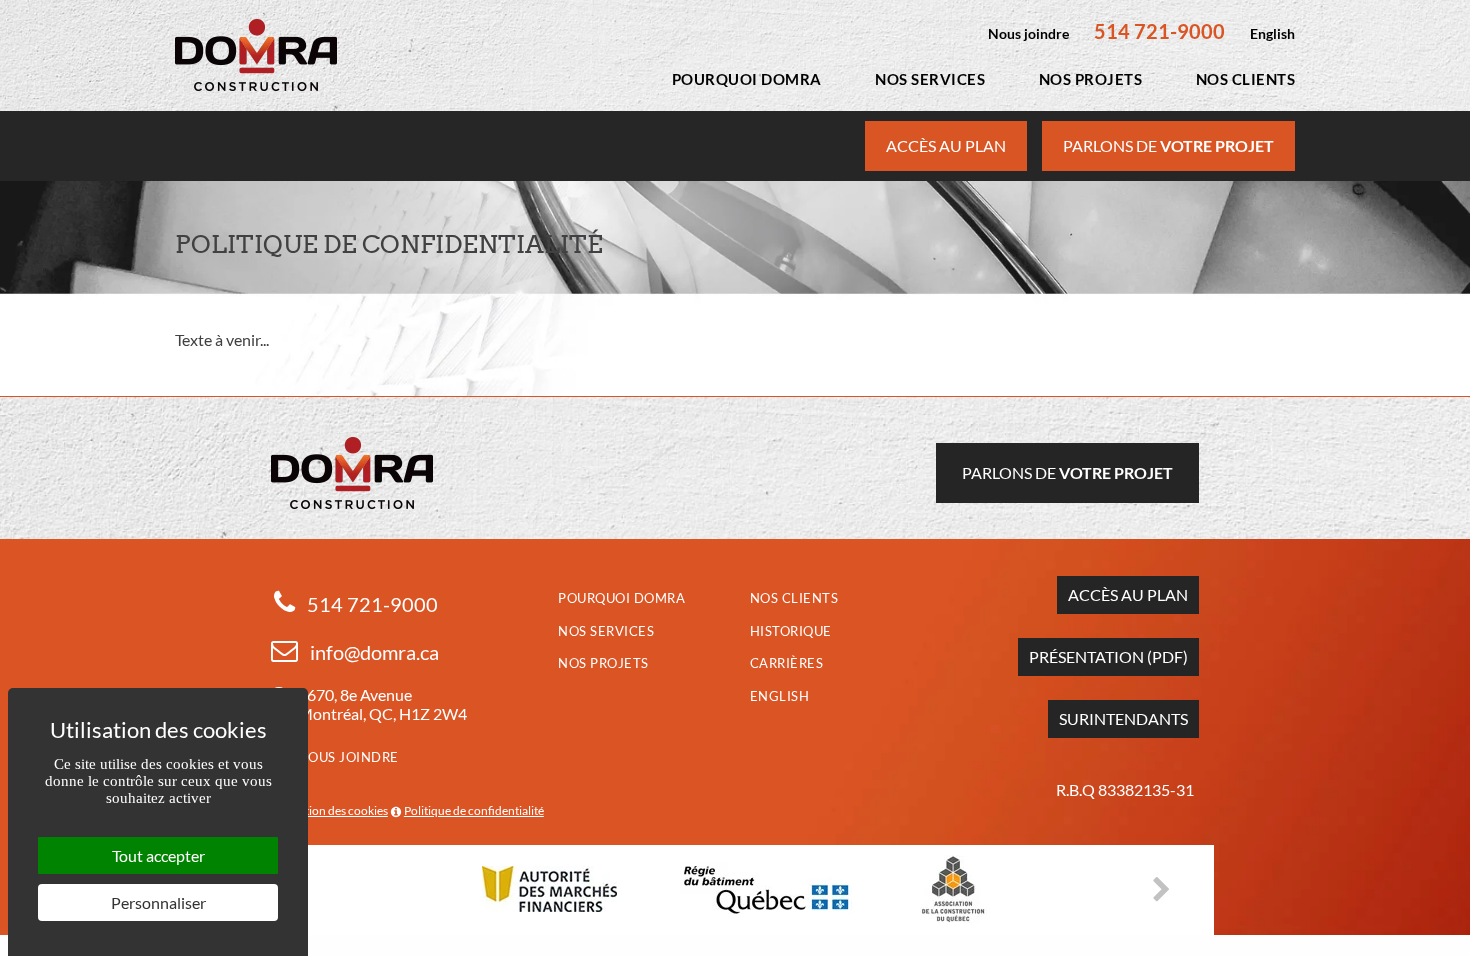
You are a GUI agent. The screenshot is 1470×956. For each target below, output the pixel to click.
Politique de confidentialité (474, 810)
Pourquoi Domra (747, 79)
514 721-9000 (1159, 31)
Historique (791, 631)
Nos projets (1091, 79)
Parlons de (1168, 145)
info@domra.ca (374, 652)
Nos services (930, 79)
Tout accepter (158, 855)
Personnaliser (158, 902)
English (1272, 33)
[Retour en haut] (1453, 939)
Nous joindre (1028, 33)
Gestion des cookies (336, 810)
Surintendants (1123, 718)
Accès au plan (946, 145)
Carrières (787, 663)
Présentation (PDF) (1108, 656)
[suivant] (1167, 889)
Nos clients (1246, 79)
